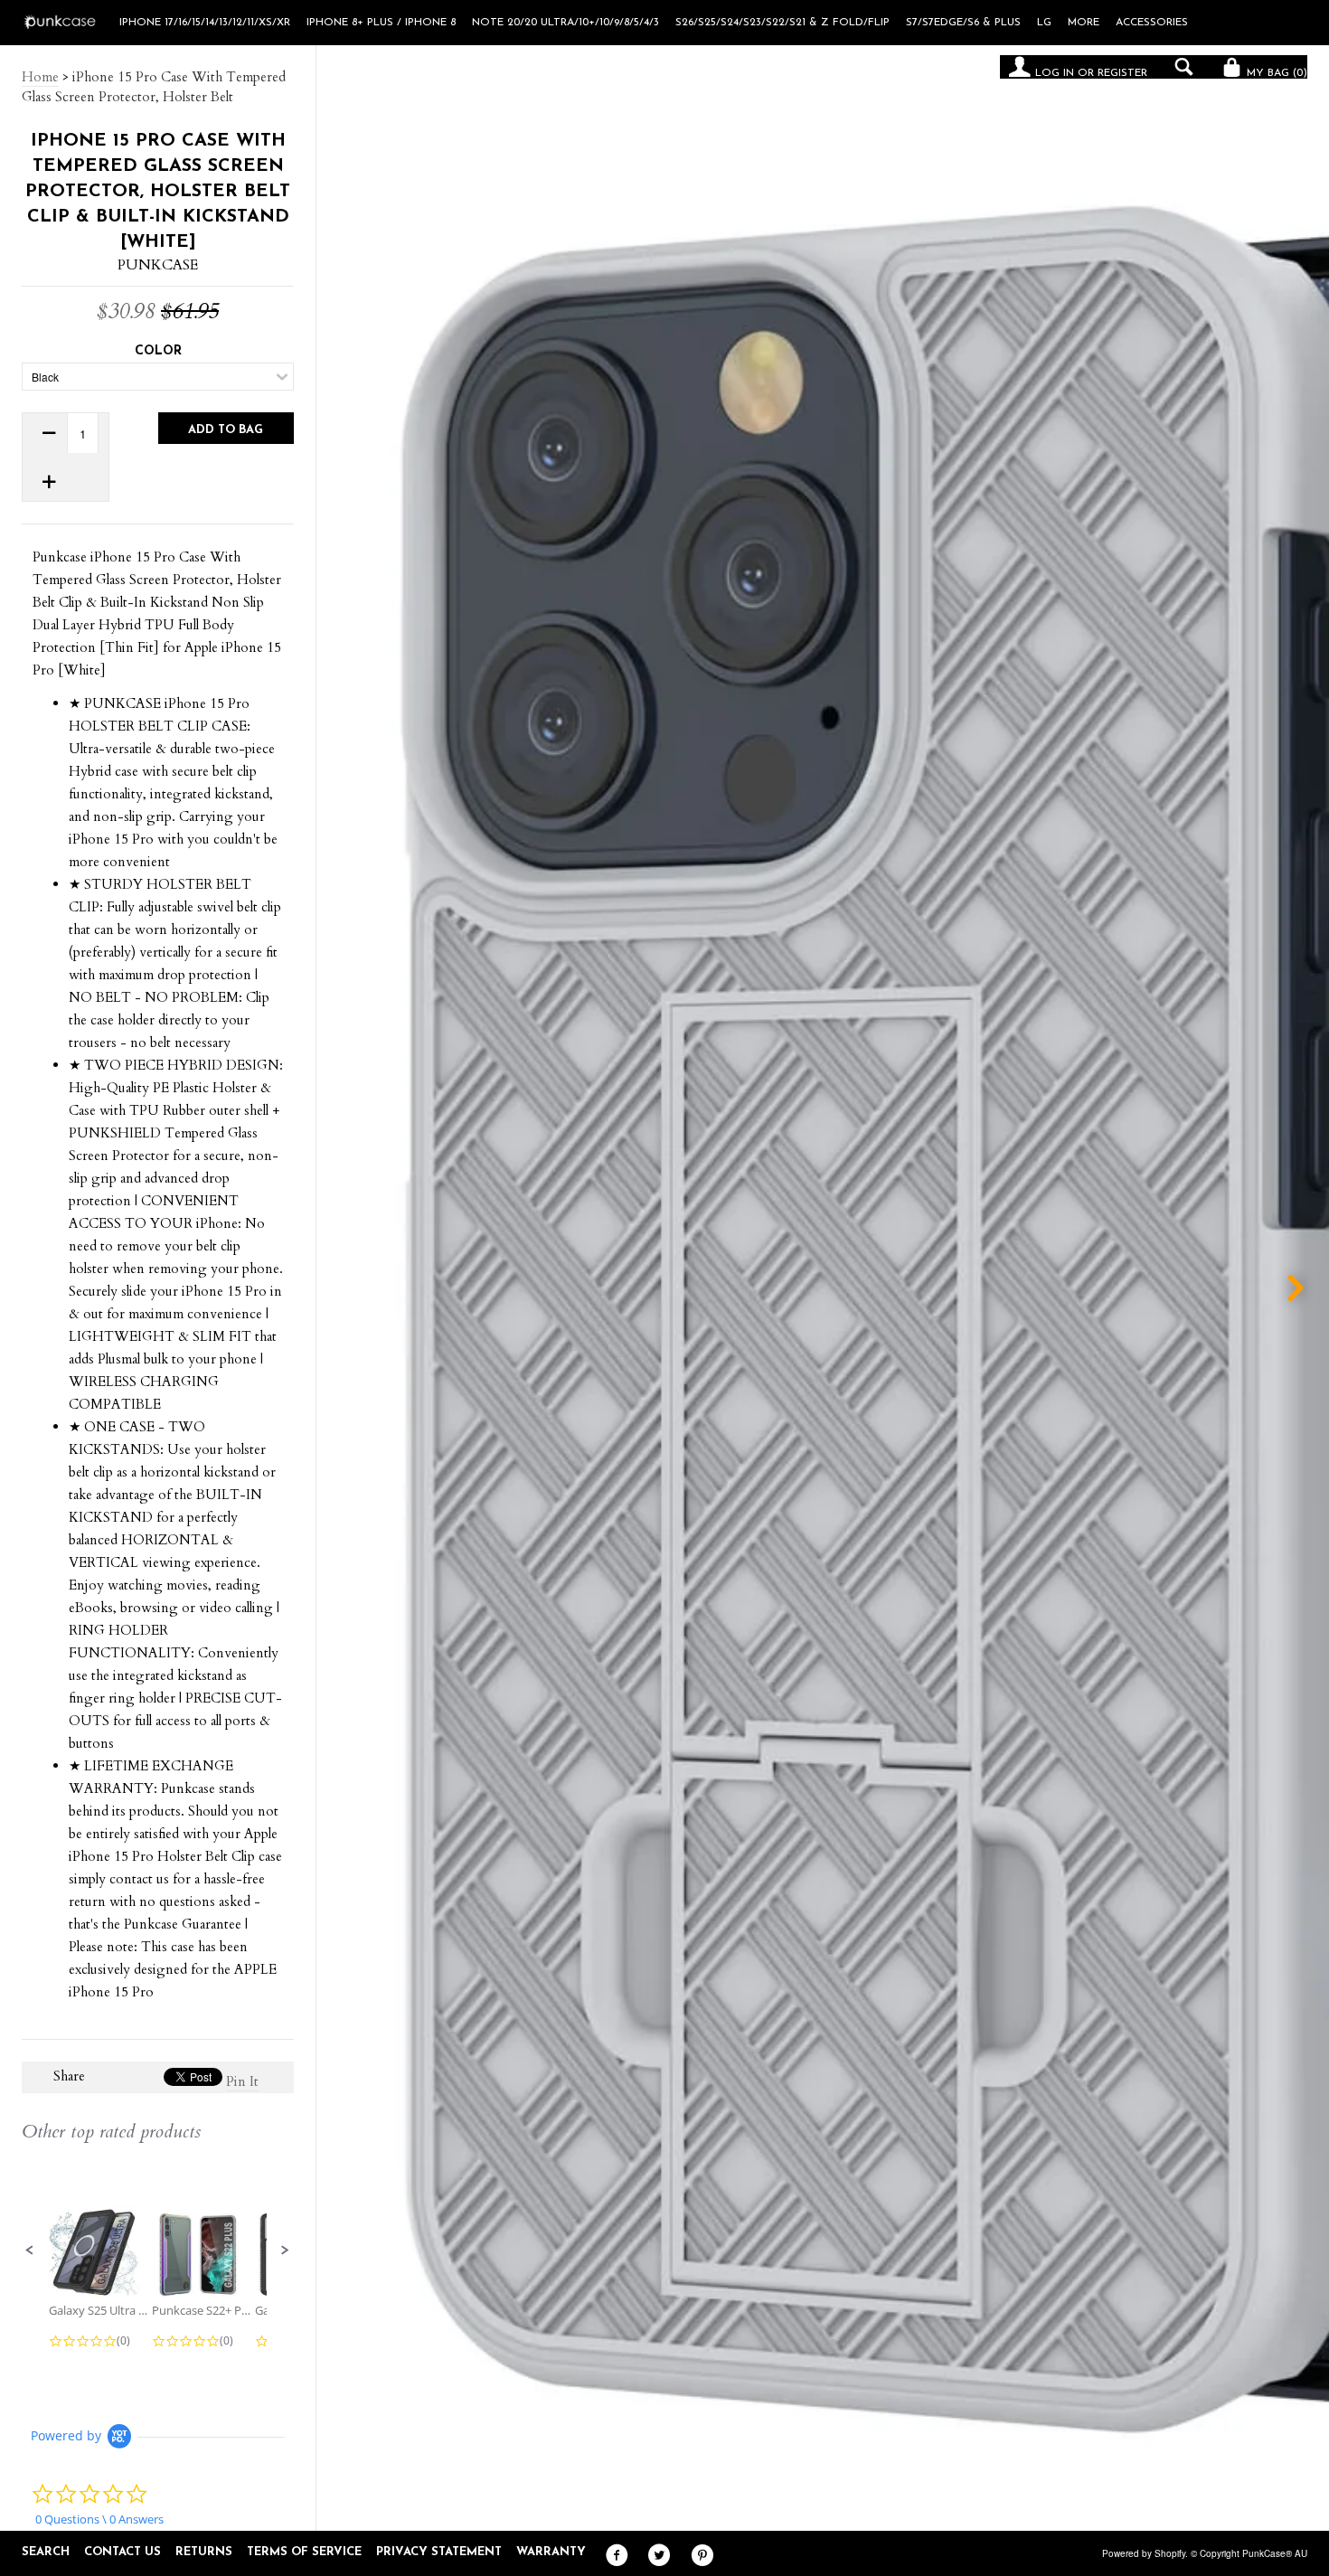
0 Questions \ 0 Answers (99, 2519)
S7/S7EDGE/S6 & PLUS (963, 23)
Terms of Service (304, 2552)
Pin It (242, 2081)
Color (158, 351)
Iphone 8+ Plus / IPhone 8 (381, 23)
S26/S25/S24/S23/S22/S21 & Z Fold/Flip (782, 23)
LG (1044, 23)
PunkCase (158, 265)
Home (40, 77)
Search (46, 2552)
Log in (1055, 73)
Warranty (551, 2552)
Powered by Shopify (1144, 2553)
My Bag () (1275, 73)
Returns (204, 2552)
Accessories (1152, 23)
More (1084, 23)
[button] (30, 2250)
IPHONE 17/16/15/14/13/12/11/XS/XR (205, 23)
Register (1122, 73)
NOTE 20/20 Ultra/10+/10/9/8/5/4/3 (566, 23)
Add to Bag (226, 430)
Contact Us (123, 2552)
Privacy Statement (439, 2552)
